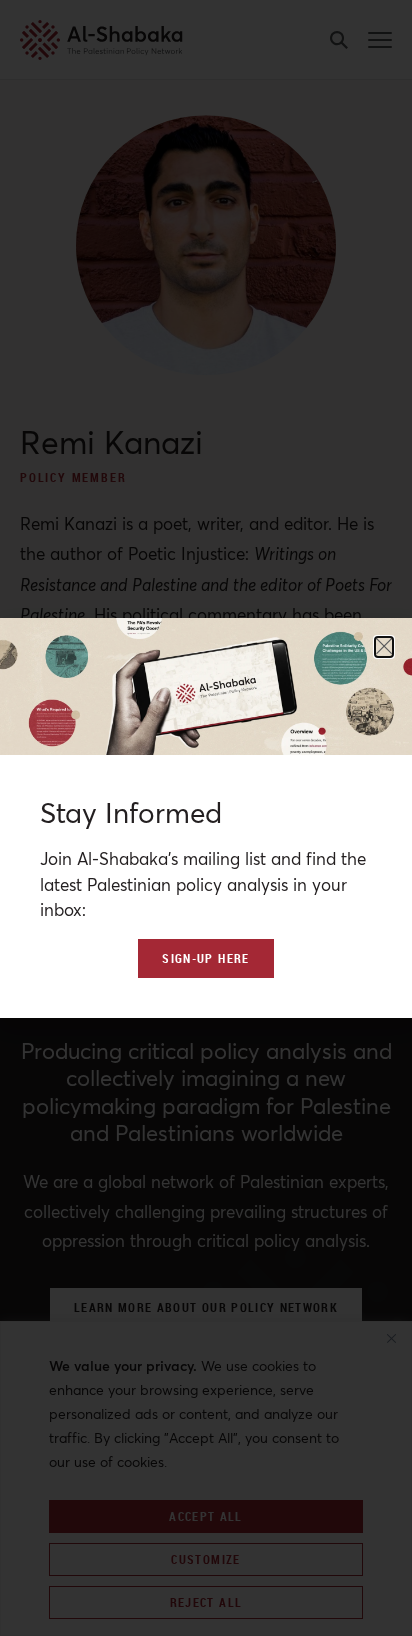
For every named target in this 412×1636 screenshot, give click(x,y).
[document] (206, 818)
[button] (384, 647)
